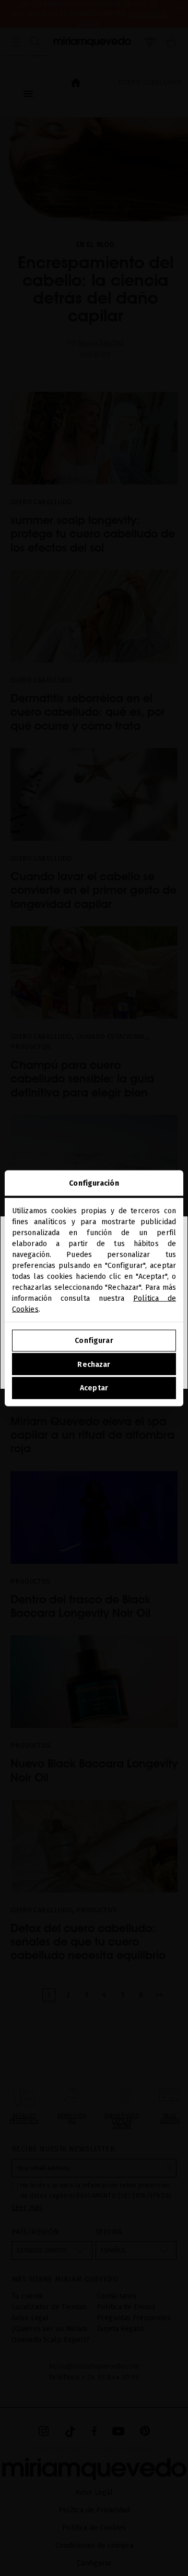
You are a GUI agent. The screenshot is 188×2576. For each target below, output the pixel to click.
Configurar (94, 1341)
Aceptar (94, 1388)
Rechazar (94, 1364)
